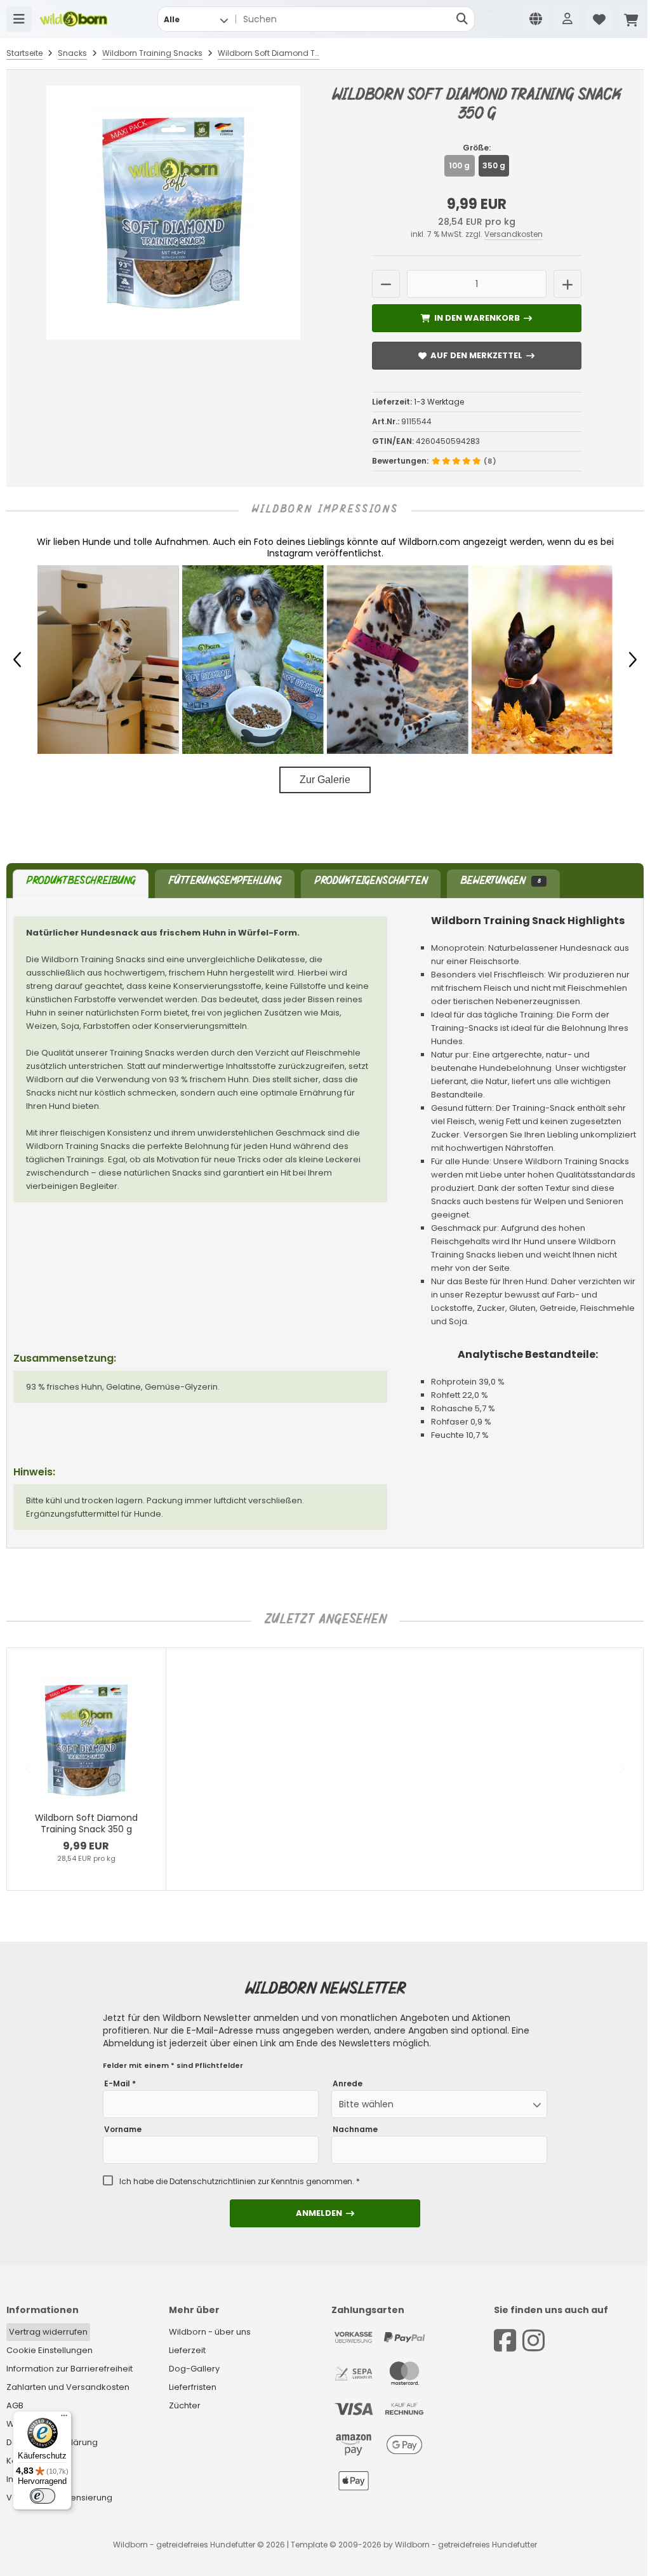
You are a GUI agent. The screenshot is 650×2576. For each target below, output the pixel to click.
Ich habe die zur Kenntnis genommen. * (240, 2182)
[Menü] (19, 19)
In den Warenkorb (476, 318)
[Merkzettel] (599, 19)
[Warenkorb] (631, 19)
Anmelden (325, 2213)
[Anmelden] (567, 19)
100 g (459, 165)
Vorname (123, 2130)
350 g (494, 165)
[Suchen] (462, 19)
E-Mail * (120, 2084)
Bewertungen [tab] (500, 882)
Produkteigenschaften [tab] (371, 882)
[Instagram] (534, 2341)
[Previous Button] (17, 660)
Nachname (355, 2130)
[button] (196, 19)
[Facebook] (505, 2341)
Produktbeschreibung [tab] (81, 882)
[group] (108, 660)
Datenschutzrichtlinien (213, 2181)
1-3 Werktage (439, 402)
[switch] (43, 2496)
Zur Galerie (325, 780)
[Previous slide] (29, 1769)
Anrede (348, 2084)
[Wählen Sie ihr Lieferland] (536, 19)
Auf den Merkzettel (477, 355)
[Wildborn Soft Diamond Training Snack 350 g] (174, 213)
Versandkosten (514, 234)
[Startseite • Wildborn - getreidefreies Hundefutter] (74, 19)
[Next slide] (621, 1769)
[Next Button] (633, 660)
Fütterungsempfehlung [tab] (225, 882)
